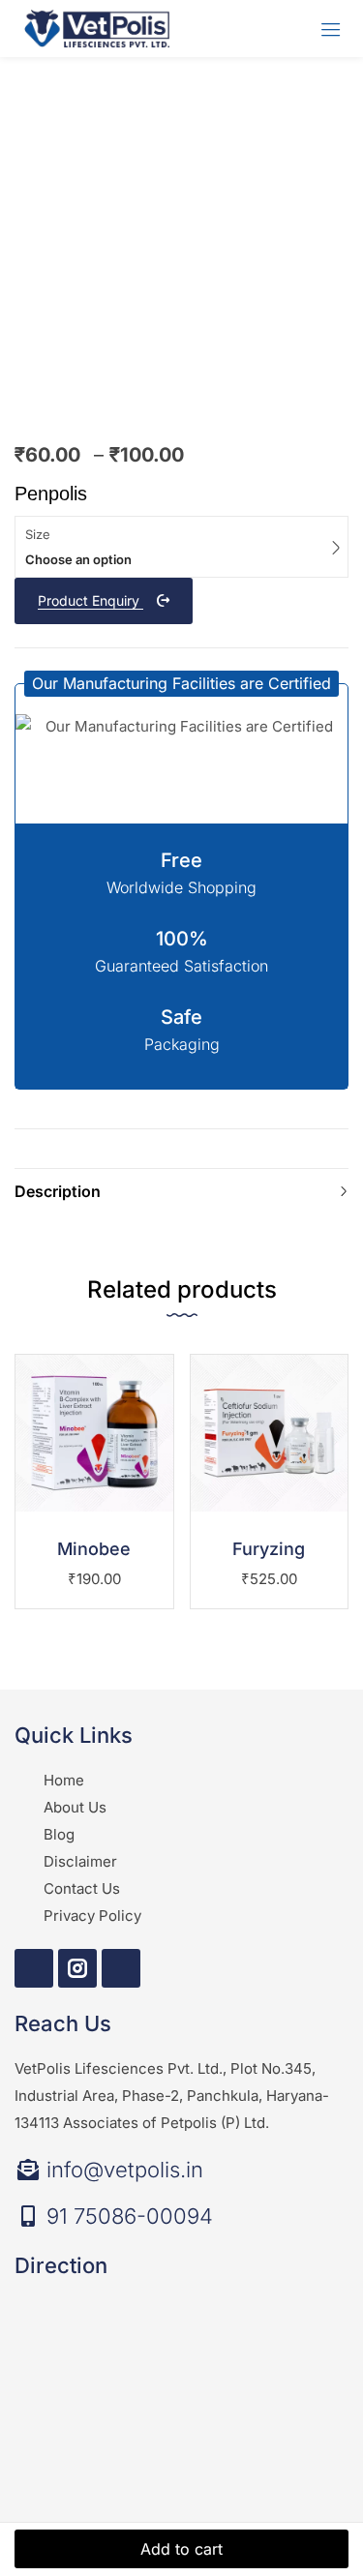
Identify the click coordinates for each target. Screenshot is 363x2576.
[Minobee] (94, 1434)
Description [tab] (58, 1191)
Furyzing (269, 1549)
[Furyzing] (270, 1434)
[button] (181, 684)
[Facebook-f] (34, 1968)
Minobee (94, 1549)
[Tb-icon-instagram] (77, 1968)
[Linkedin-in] (121, 1968)
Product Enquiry (91, 600)
